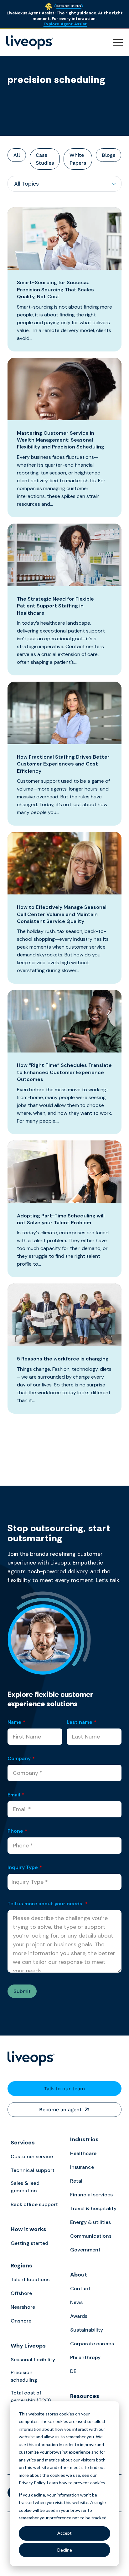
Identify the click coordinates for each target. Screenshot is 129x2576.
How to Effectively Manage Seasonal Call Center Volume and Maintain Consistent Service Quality (62, 914)
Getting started (29, 2243)
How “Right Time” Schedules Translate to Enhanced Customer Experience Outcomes (64, 1072)
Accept (64, 2533)
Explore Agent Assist (65, 24)
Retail (77, 2181)
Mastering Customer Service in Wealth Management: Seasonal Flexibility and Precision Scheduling (61, 440)
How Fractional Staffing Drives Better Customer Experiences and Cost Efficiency (63, 764)
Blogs (108, 155)
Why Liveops (28, 2346)
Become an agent (60, 2110)
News (76, 2302)
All (17, 155)
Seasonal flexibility (33, 2360)
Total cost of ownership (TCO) (31, 2397)
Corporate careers (92, 2344)
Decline (65, 2550)
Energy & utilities (90, 2222)
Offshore (21, 2293)
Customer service (32, 2156)
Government (85, 2250)
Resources (85, 2396)
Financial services (91, 2195)
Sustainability (87, 2330)
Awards (79, 2316)
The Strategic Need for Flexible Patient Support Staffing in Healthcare (55, 606)
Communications (91, 2236)
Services (23, 2143)
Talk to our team (64, 2089)
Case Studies (45, 159)
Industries (84, 2139)
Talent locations (30, 2279)
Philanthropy (85, 2357)
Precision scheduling (24, 2376)
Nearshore (23, 2307)
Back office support (34, 2204)
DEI (74, 2371)
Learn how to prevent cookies (76, 2483)
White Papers (78, 159)
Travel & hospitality (93, 2208)
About (79, 2275)
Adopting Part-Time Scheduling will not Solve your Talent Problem (61, 1219)
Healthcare (83, 2153)
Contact (80, 2289)
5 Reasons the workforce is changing (63, 1359)
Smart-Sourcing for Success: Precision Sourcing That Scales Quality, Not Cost (55, 289)
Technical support (33, 2170)
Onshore (21, 2321)
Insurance (82, 2167)
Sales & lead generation (25, 2187)
